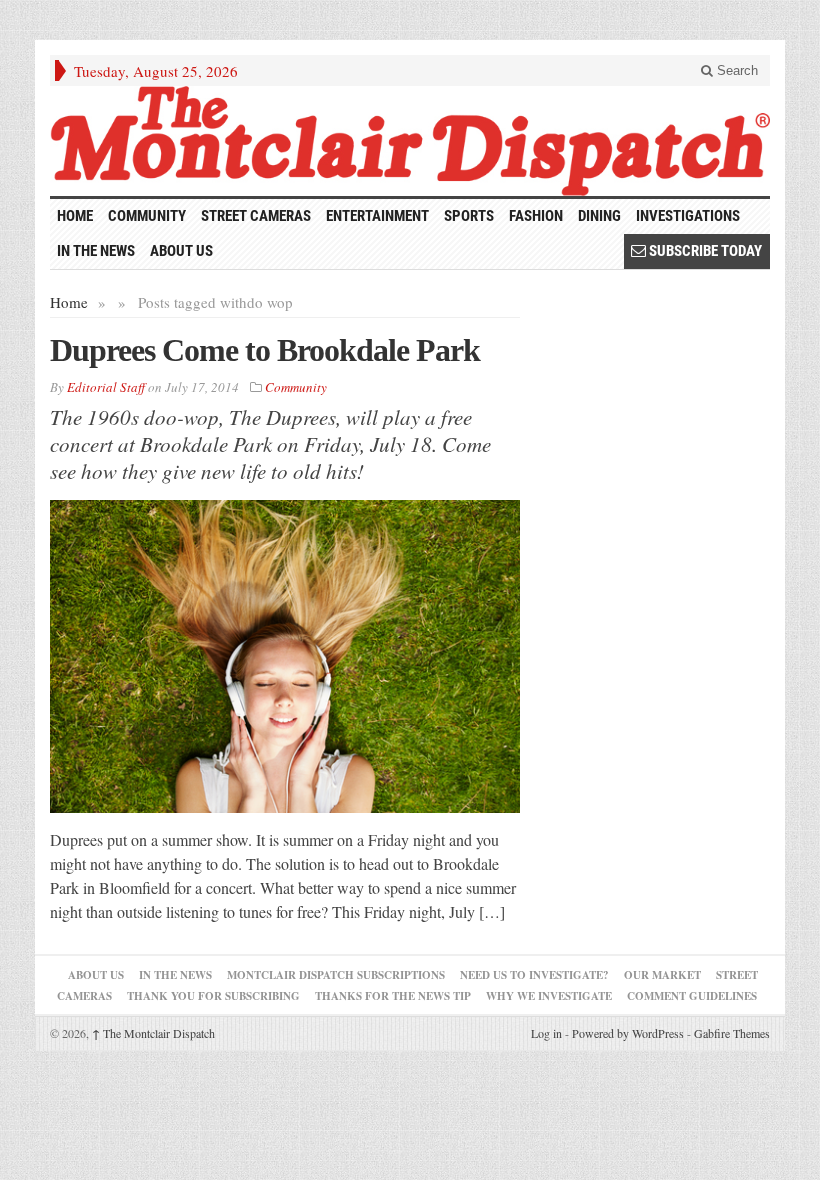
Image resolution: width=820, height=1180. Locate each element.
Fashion (536, 216)
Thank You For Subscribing (213, 996)
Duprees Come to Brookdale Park (265, 350)
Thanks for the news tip (393, 996)
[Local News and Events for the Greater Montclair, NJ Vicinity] (410, 141)
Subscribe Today (704, 251)
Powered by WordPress (628, 1033)
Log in (546, 1033)
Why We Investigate (549, 996)
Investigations (688, 216)
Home (69, 302)
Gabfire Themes (732, 1033)
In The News (175, 975)
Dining (599, 216)
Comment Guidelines (692, 996)
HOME (75, 216)
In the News (96, 251)
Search (735, 70)
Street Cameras (256, 216)
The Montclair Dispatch (153, 1033)
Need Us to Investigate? (534, 975)
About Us (181, 251)
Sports (469, 216)
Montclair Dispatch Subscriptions (336, 975)
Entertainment (377, 216)
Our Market (662, 975)
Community (147, 216)
